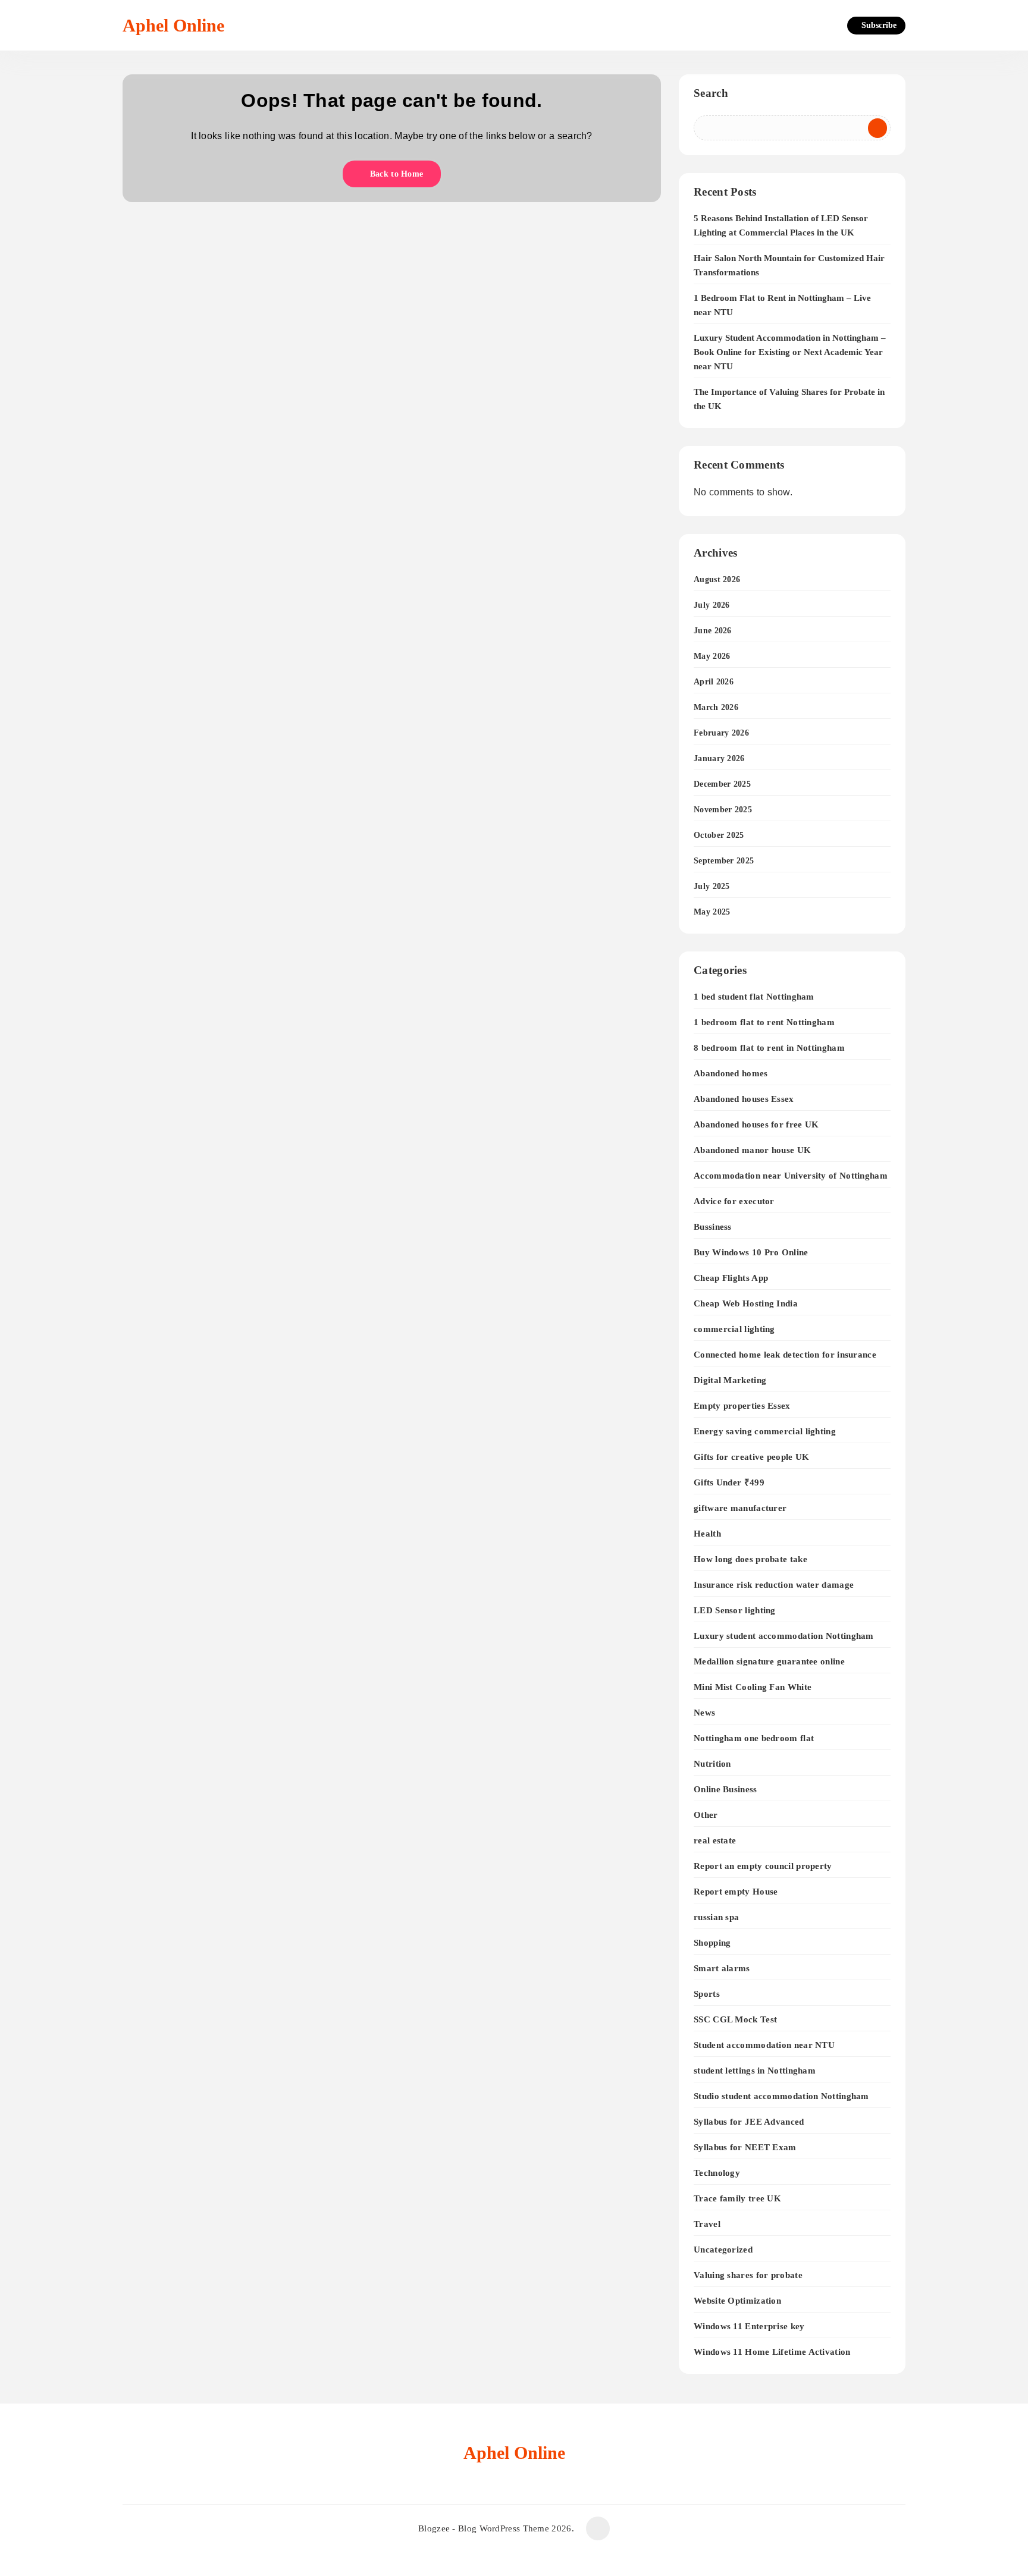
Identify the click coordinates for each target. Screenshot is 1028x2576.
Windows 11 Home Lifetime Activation (772, 2352)
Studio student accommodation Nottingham (781, 2096)
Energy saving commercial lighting (765, 1431)
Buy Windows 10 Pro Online (751, 1252)
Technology (717, 2173)
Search (711, 93)
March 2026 (716, 707)
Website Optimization (737, 2300)
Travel (707, 2224)
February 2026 (721, 733)
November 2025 (723, 810)
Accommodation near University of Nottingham (791, 1175)
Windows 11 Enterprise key (749, 2326)
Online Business (725, 1789)
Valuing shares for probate (748, 2275)
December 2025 (722, 784)
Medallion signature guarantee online (769, 1661)
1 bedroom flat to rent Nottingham (764, 1022)
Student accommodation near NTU (764, 2045)
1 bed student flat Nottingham (754, 996)
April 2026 (714, 682)
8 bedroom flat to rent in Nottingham (769, 1047)
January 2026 (719, 758)
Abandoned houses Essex (744, 1099)
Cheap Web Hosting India (746, 1303)
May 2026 (712, 656)
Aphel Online (173, 25)
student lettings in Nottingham (755, 2070)
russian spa (716, 1917)
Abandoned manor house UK (752, 1150)
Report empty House (736, 1891)
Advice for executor (734, 1201)
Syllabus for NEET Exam (745, 2147)
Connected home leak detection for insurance (785, 1354)
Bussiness (713, 1226)
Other (706, 1815)
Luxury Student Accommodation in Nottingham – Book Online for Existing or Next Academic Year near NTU (790, 352)
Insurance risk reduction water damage (774, 1584)
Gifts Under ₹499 (729, 1482)
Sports (707, 1994)
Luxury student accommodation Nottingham (784, 1636)
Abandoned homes (731, 1073)
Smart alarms (722, 1968)
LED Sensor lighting (735, 1610)
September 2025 (724, 861)
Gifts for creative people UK (751, 1457)
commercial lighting (734, 1329)
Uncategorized (723, 2249)
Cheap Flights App (731, 1278)
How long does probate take (750, 1559)
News (704, 1712)
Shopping (712, 1942)
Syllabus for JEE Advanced (749, 2121)
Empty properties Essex (742, 1405)
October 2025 (719, 835)
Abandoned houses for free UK (756, 1124)
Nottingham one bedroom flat (754, 1738)
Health (707, 1533)
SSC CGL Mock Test (735, 2019)
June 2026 (713, 631)
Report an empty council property (763, 1866)
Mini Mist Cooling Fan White (753, 1687)
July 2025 (712, 886)
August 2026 (717, 579)
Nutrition (712, 1763)
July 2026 (712, 605)
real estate (715, 1840)
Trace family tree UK (737, 2198)
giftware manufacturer (740, 1508)
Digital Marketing (730, 1380)
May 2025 (712, 912)
